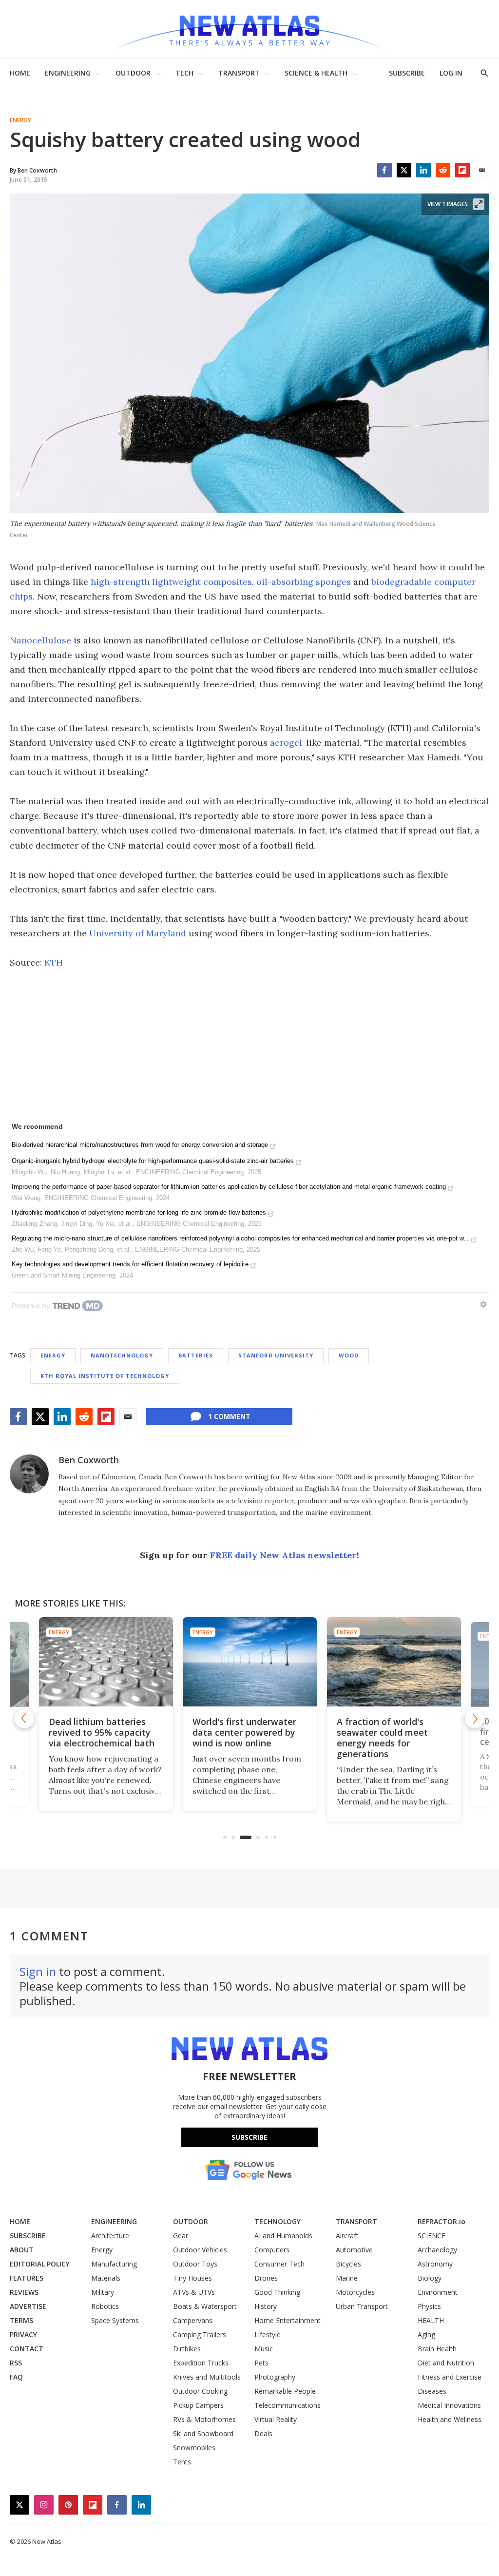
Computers (272, 2250)
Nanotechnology (122, 1355)
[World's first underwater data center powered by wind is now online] (249, 1662)
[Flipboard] (462, 170)
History (266, 2306)
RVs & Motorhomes (204, 2419)
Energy (20, 120)
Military (103, 2292)
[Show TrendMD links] (483, 1304)
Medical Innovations (449, 2405)
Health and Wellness (450, 2419)
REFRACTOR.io (441, 2221)
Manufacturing (114, 2264)
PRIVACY (23, 2334)
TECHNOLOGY (278, 2221)
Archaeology (437, 2250)
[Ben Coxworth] (29, 1474)
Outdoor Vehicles (200, 2250)
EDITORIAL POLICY (40, 2264)
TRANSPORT (239, 73)
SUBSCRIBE (407, 73)
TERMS (21, 2320)
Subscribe (249, 2137)
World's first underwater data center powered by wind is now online (244, 1732)
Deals (263, 2433)
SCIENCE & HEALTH (316, 73)
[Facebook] (384, 170)
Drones (266, 2278)
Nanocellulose (40, 640)
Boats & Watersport (205, 2306)
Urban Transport (362, 2306)
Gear (181, 2236)
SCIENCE (432, 2236)
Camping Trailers (200, 2334)
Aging (426, 2334)
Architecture (110, 2236)
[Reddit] (443, 170)
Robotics (105, 2306)
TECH (184, 73)
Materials (106, 2278)
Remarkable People (285, 2391)
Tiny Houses (192, 2278)
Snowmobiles (194, 2448)
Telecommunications (288, 2405)
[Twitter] (404, 170)
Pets (261, 2363)
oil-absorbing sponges (304, 582)
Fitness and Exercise (450, 2377)
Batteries (196, 1355)
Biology (430, 2278)
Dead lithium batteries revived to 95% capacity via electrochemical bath (101, 1732)
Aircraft (347, 2236)
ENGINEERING (68, 73)
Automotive (354, 2250)
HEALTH (431, 2320)
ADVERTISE (28, 2306)
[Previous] (24, 1719)
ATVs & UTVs (194, 2292)
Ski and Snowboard (203, 2433)
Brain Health (437, 2349)
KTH (54, 962)
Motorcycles (355, 2292)
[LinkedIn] (423, 170)
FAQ (16, 2377)
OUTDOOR (133, 73)
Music (264, 2349)
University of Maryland (138, 933)
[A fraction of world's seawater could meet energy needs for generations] (393, 1662)
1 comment (229, 1416)
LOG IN (451, 73)
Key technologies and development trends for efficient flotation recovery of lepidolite (130, 1264)
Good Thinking (277, 2292)
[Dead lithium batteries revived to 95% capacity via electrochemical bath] (106, 1662)
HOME (20, 73)
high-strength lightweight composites (171, 582)
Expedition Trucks (201, 2363)
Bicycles (348, 2264)
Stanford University (276, 1355)
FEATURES (27, 2278)
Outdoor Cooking (200, 2391)
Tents (182, 2462)
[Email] (482, 170)
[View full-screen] (479, 204)
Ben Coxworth (89, 1460)
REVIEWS (24, 2292)
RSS (16, 2363)
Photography (275, 2377)
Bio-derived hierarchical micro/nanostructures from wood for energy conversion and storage (140, 1145)
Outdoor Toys (195, 2264)
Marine (347, 2278)
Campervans (193, 2320)
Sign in (38, 1971)
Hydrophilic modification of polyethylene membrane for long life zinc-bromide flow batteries (139, 1212)
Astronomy (435, 2264)
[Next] (475, 1719)
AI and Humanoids (283, 2236)
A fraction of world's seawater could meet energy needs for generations (382, 1738)
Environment (438, 2292)
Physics (429, 2306)
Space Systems (115, 2320)
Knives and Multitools (207, 2377)
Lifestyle (268, 2334)
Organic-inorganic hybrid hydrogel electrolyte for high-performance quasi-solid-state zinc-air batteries (153, 1161)
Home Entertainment (288, 2320)
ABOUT (22, 2250)
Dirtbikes (187, 2349)
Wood (349, 1355)
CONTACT (27, 2349)
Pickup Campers (198, 2405)
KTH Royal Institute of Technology (105, 1376)
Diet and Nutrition (446, 2363)
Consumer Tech (279, 2264)
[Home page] (249, 29)
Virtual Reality (276, 2419)
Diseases (432, 2391)
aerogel (286, 743)
